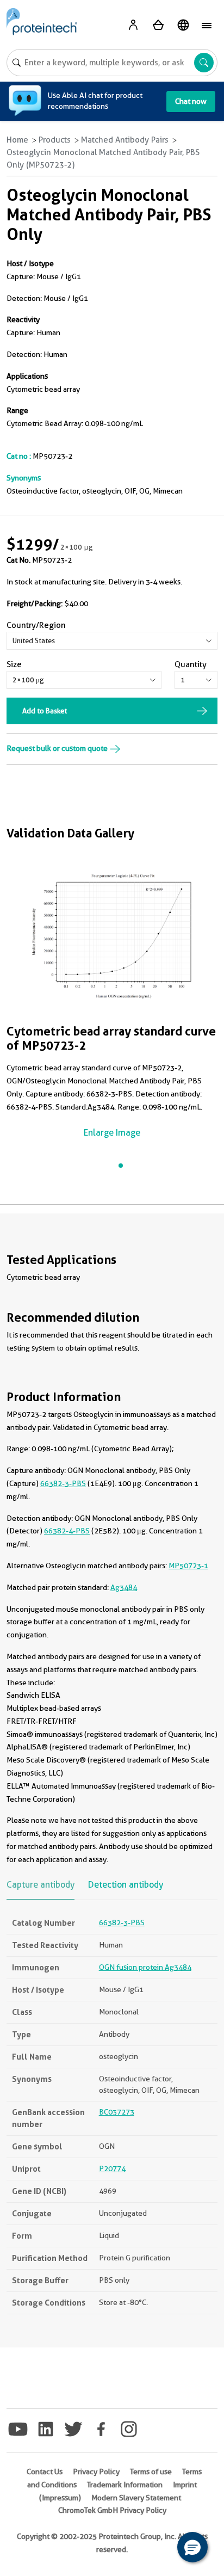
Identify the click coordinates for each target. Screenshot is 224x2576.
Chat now (191, 101)
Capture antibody (41, 1885)
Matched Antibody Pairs (125, 140)
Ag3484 (124, 1587)
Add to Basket (45, 711)
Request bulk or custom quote (58, 748)
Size (14, 664)
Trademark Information (125, 2485)
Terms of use (151, 2472)
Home (17, 140)
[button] (192, 2547)
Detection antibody (126, 1885)
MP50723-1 (188, 1566)
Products (55, 140)
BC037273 (117, 2112)
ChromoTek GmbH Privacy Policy (112, 2510)
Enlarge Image (112, 1133)
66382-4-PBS (67, 1531)
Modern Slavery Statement (136, 2498)
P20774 (112, 2168)
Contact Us (45, 2472)
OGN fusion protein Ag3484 (145, 1967)
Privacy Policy (96, 2472)
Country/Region (36, 625)
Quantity (191, 664)
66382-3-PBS (63, 1483)
